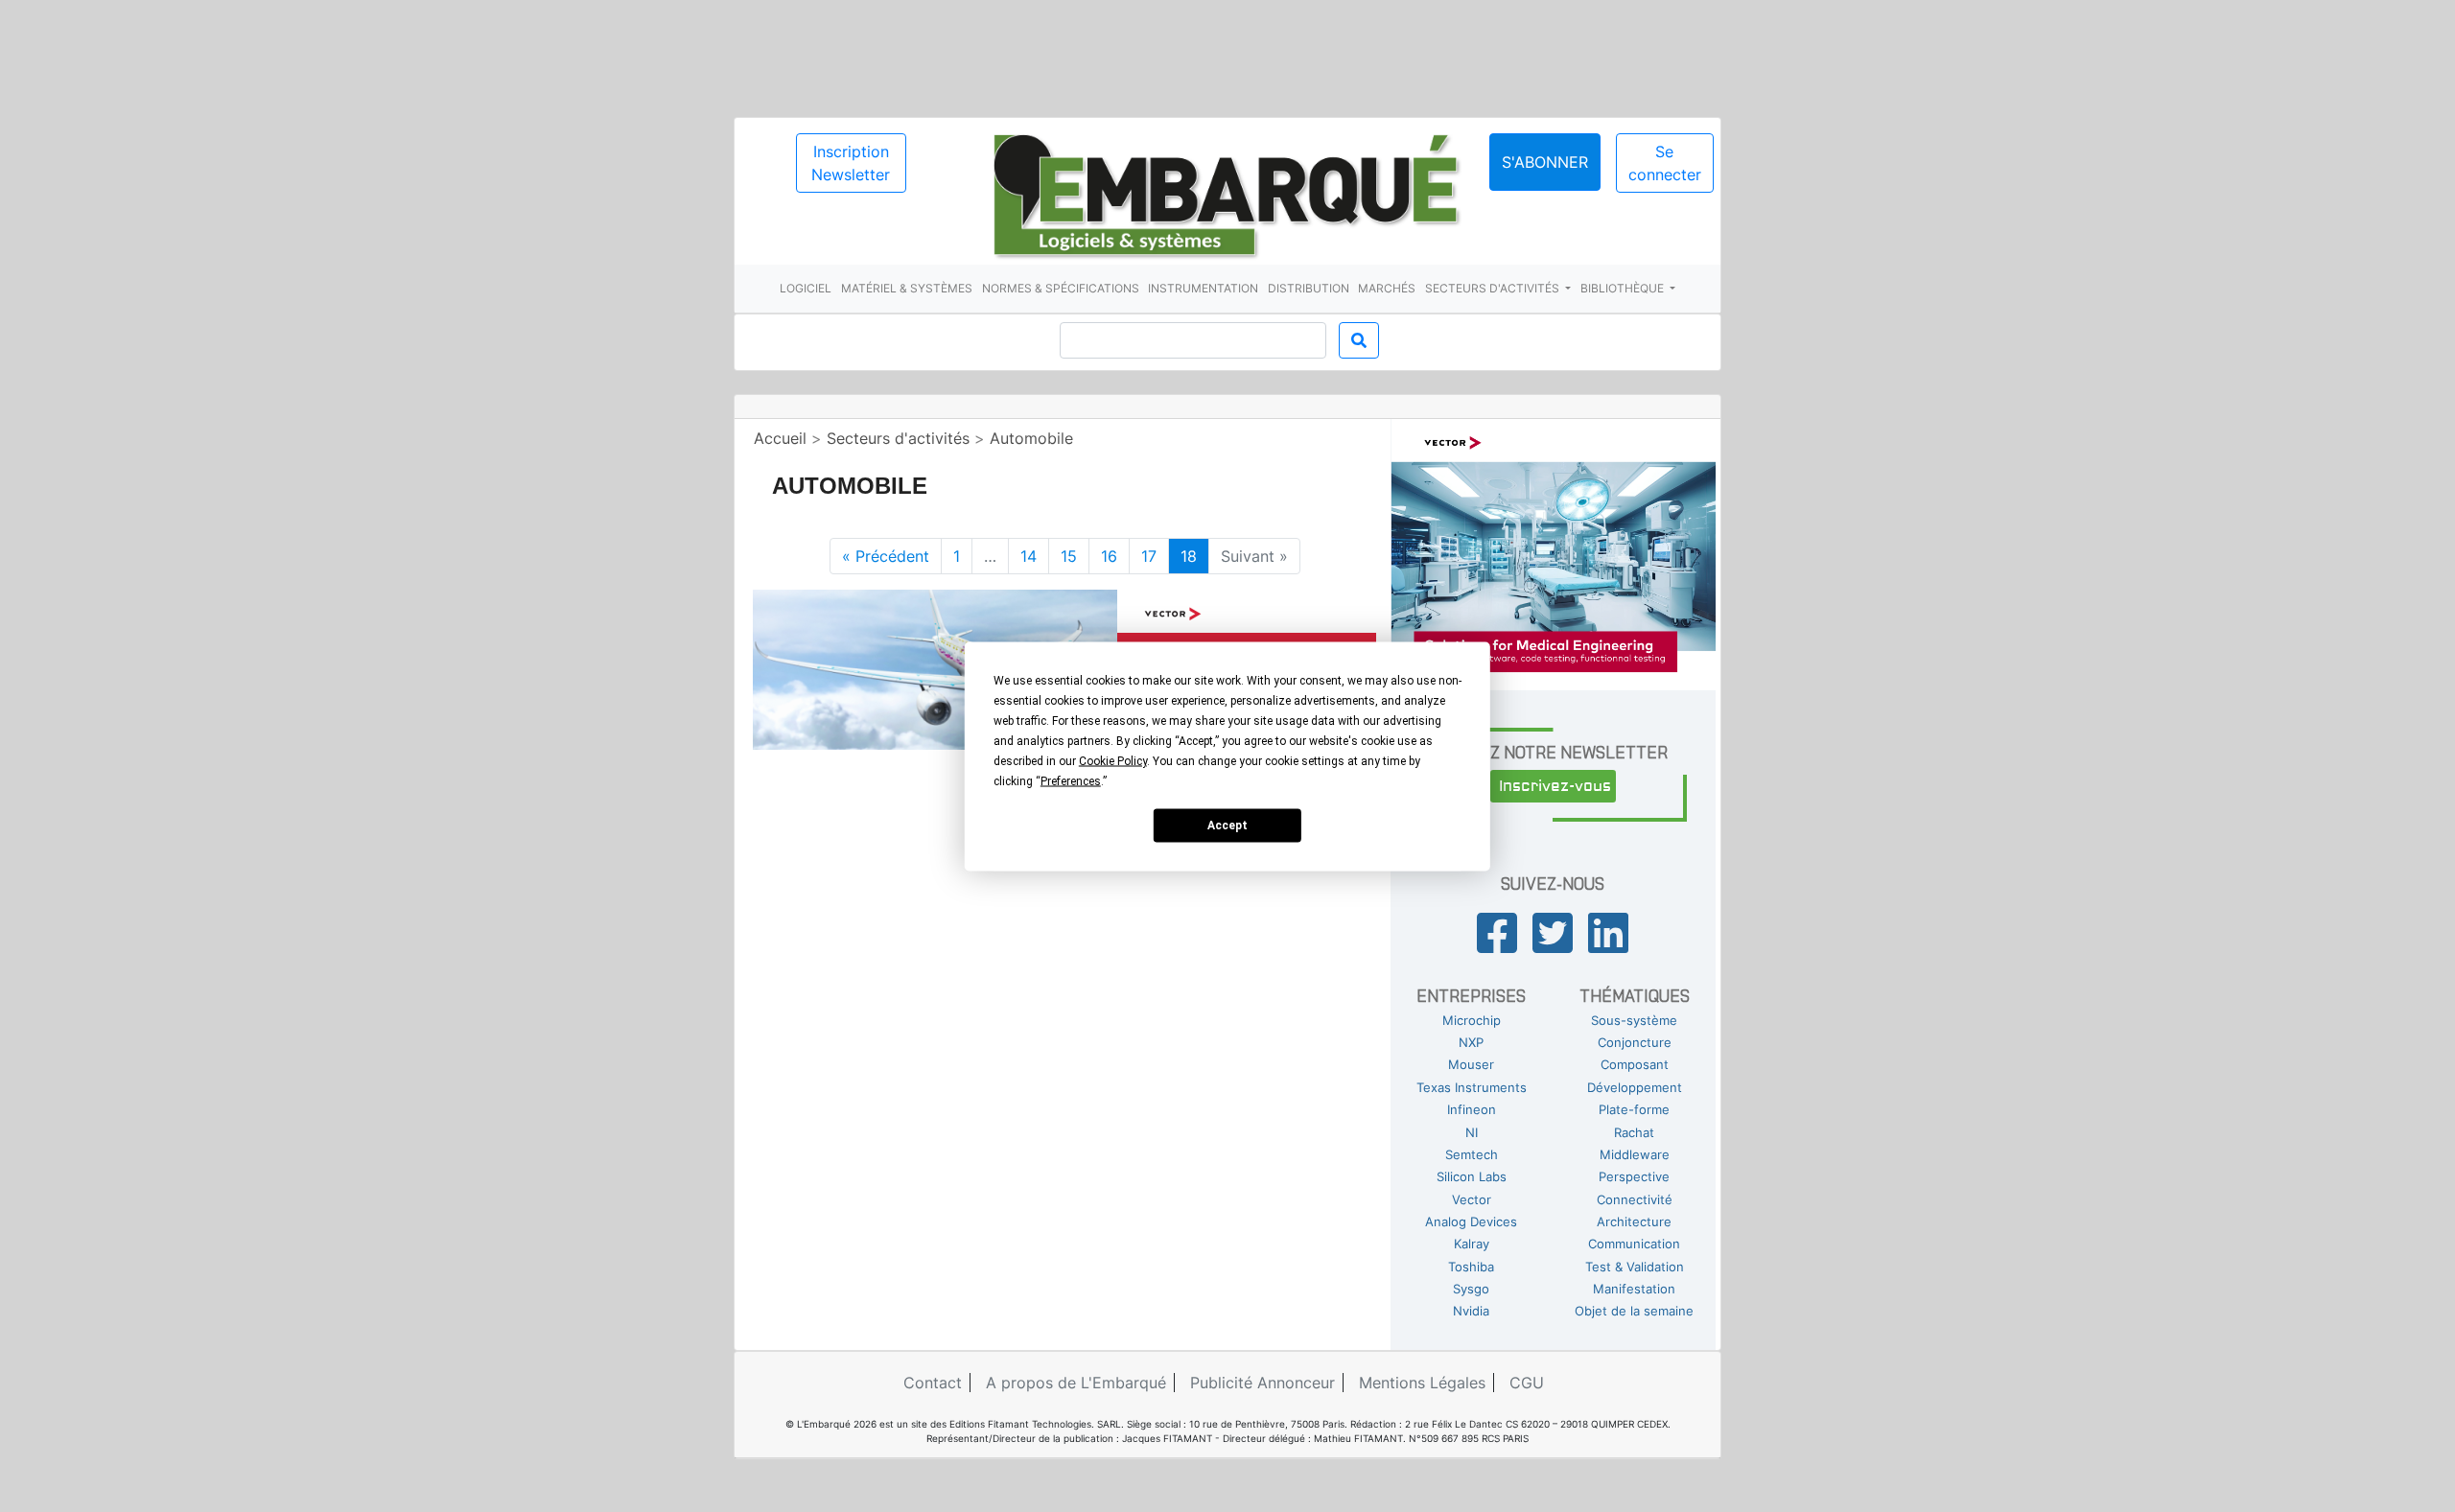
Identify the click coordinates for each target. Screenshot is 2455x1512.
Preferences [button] (1071, 780)
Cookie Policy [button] (1113, 760)
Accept (1227, 826)
